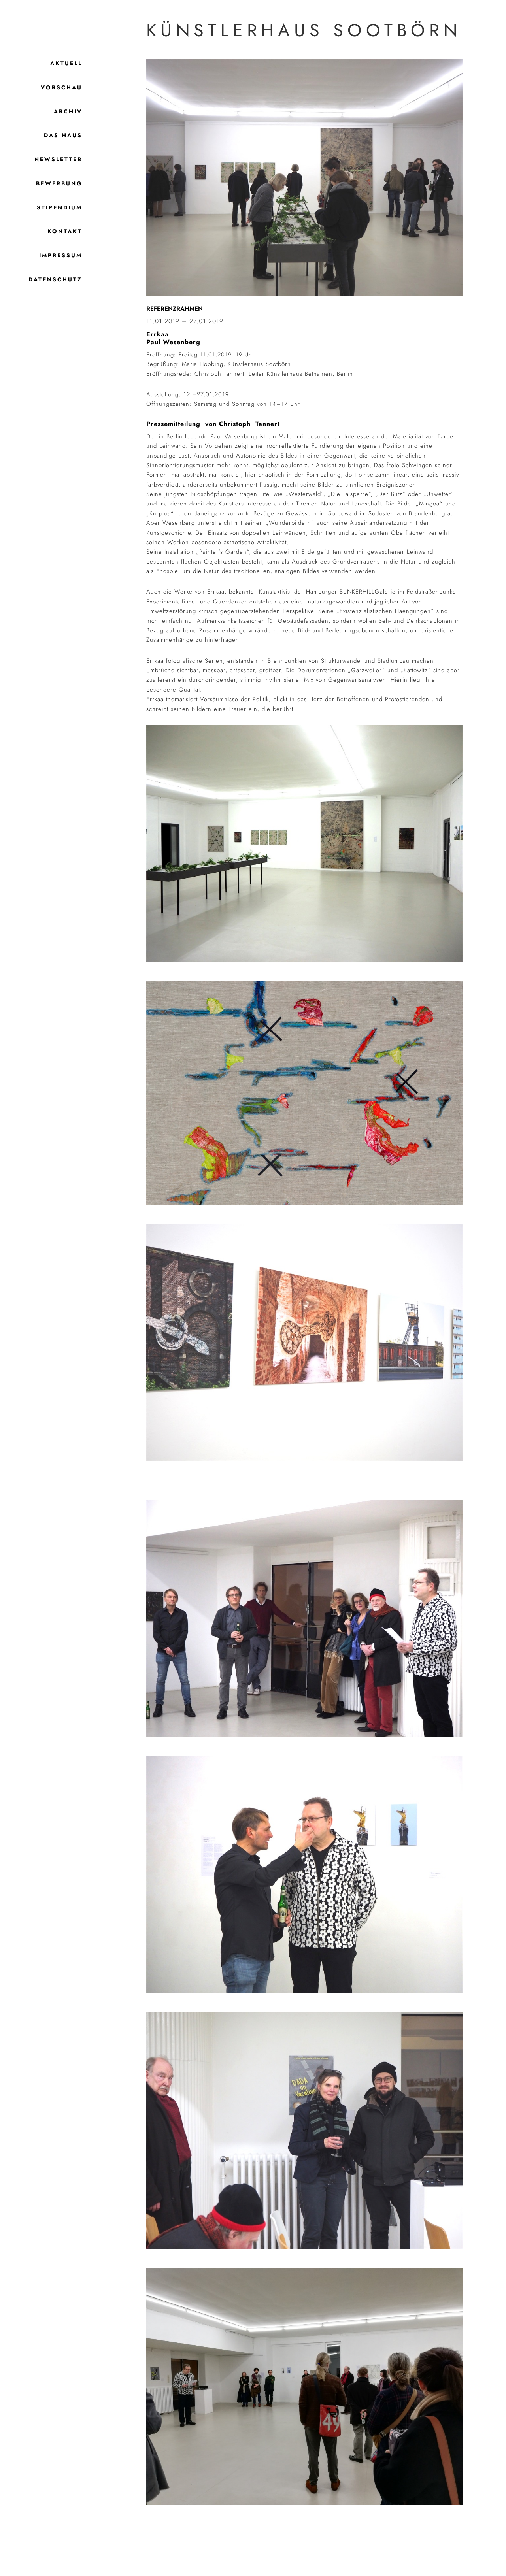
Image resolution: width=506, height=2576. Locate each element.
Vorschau (61, 87)
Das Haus (63, 135)
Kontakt (65, 231)
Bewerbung (59, 183)
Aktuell (66, 63)
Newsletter (58, 159)
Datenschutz (55, 279)
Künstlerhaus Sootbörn (304, 30)
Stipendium (59, 207)
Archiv (68, 111)
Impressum (61, 255)
